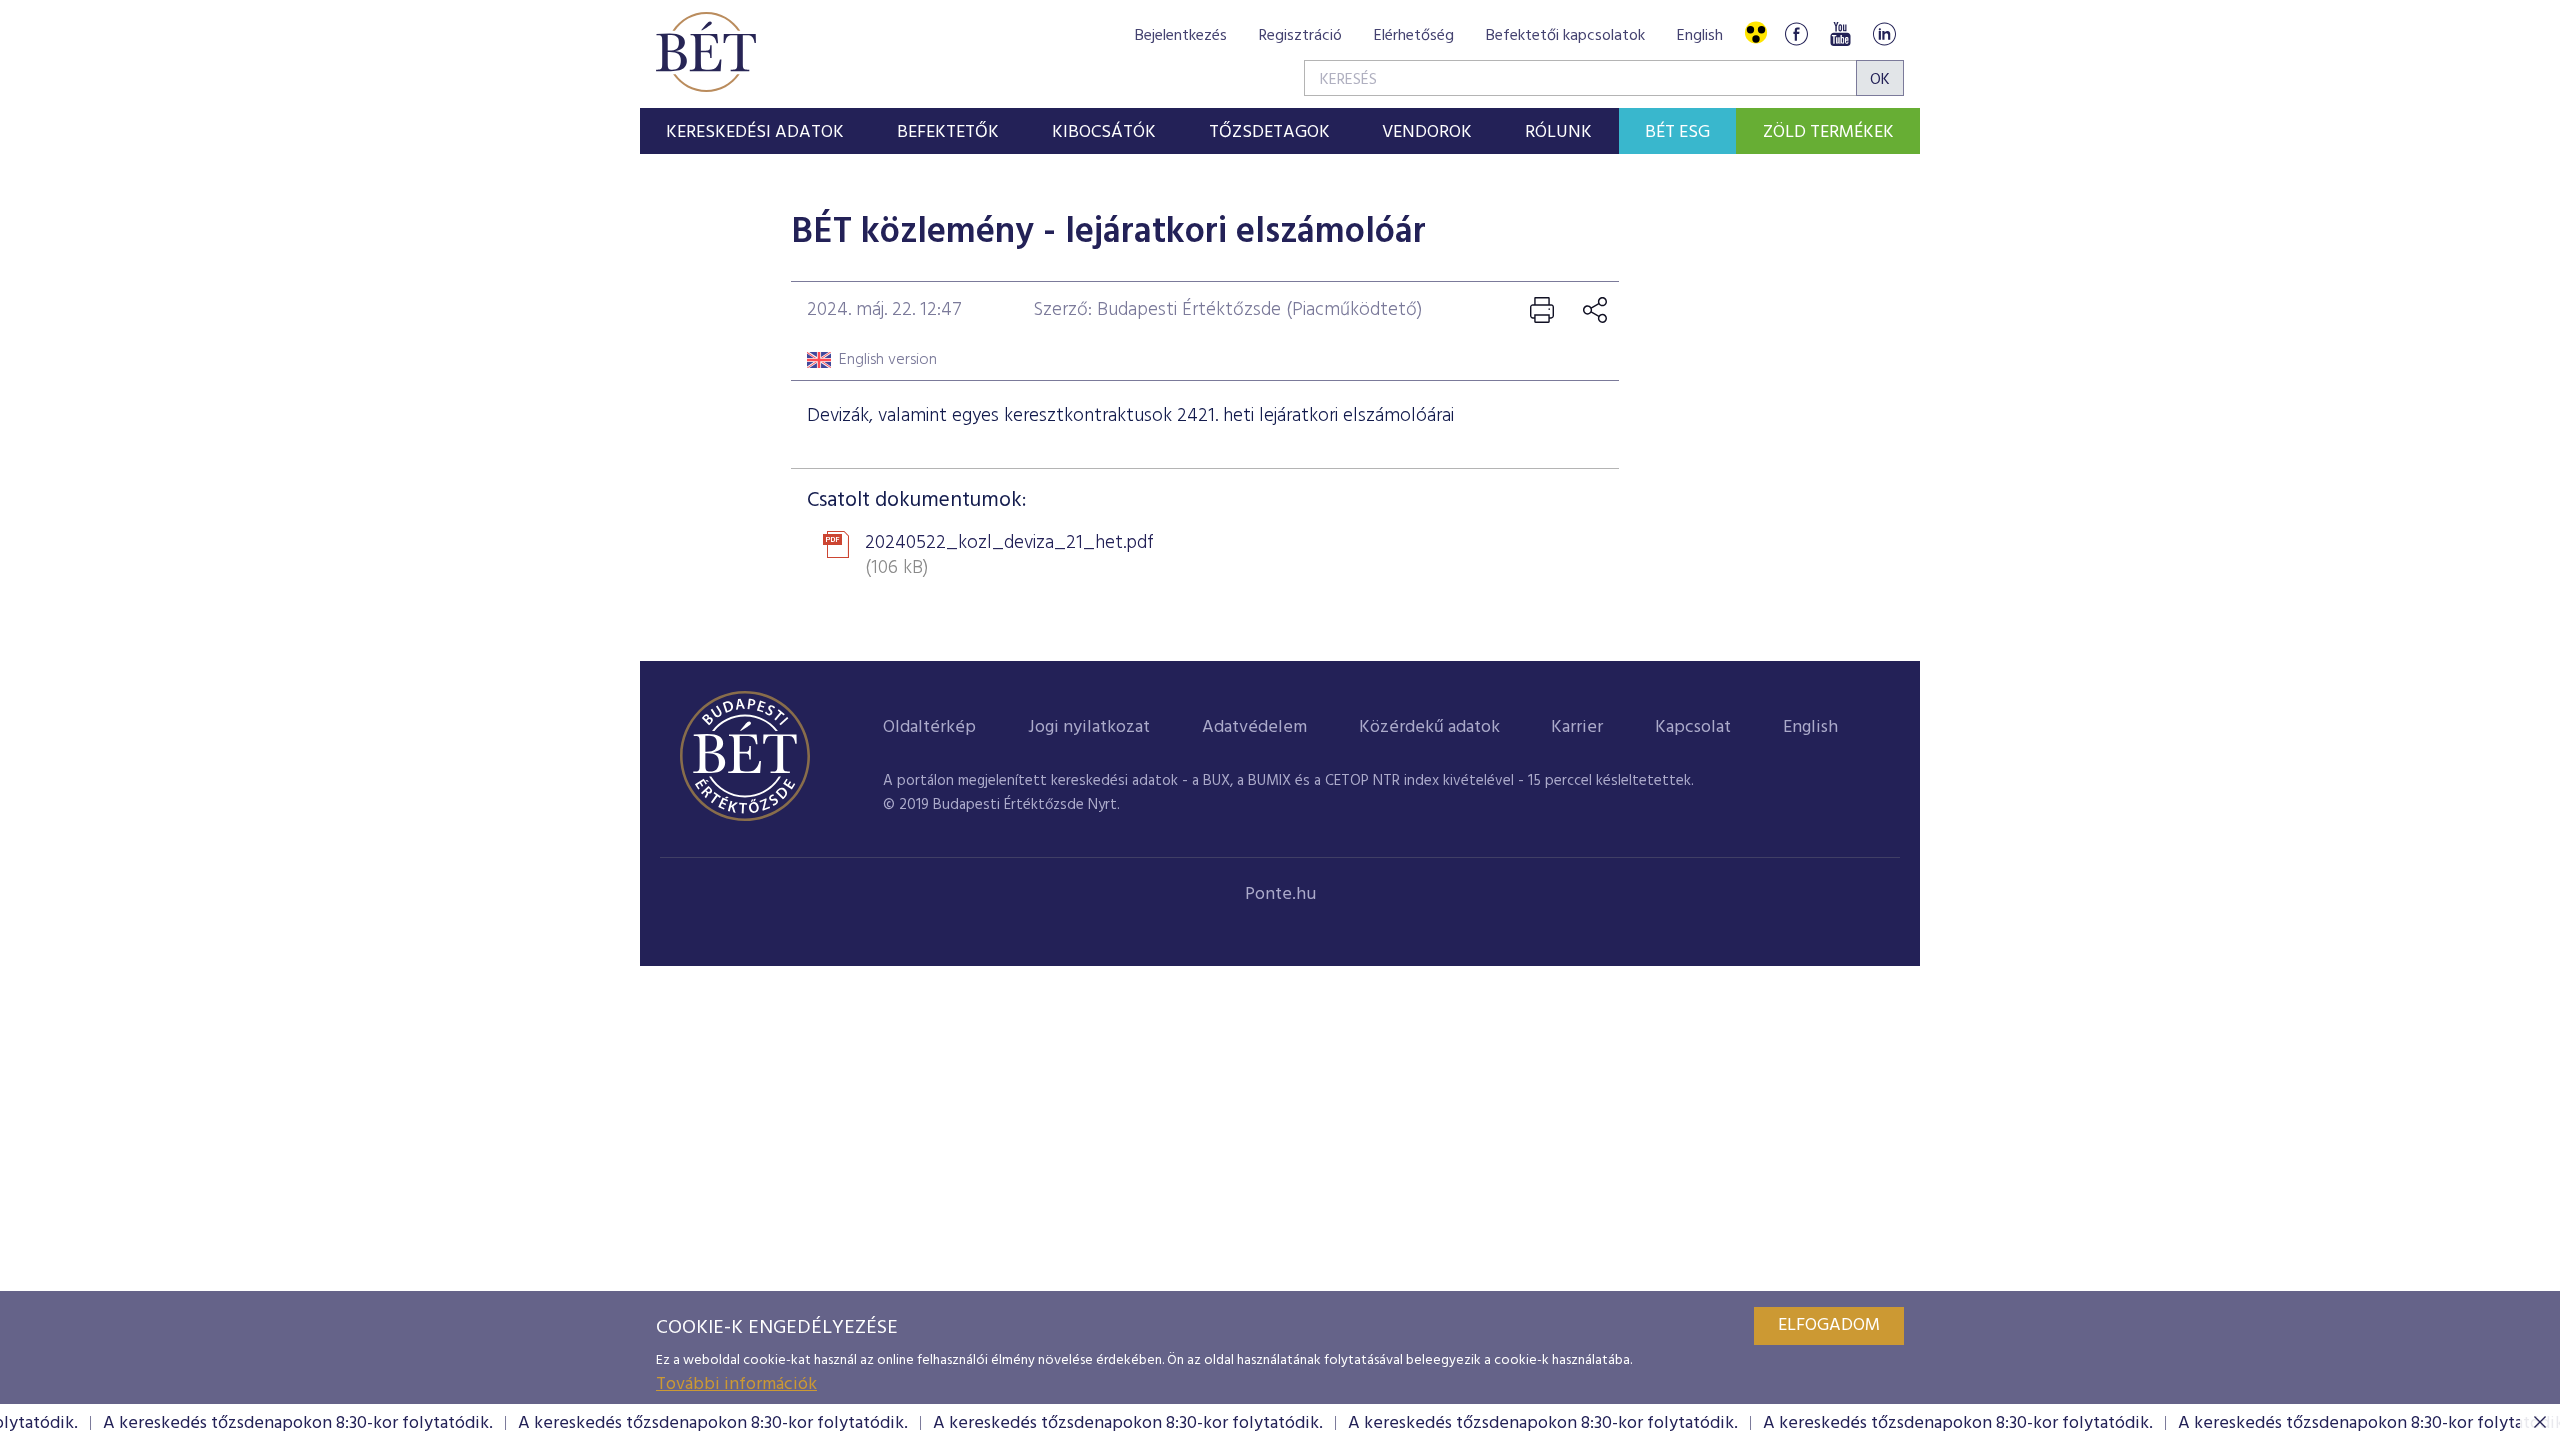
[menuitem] (755, 131)
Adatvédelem (1254, 727)
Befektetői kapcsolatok (1565, 36)
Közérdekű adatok (1429, 727)
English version (888, 360)
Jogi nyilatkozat (1089, 727)
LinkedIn (1884, 33)
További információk (736, 1384)
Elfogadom (1829, 1325)
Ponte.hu (1280, 894)
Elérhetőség (1414, 36)
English (1700, 36)
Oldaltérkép (929, 727)
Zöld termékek (1828, 132)
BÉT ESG (1677, 132)
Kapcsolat (1693, 727)
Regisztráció (1300, 36)
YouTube (1840, 33)
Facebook (1796, 33)
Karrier (1577, 727)
